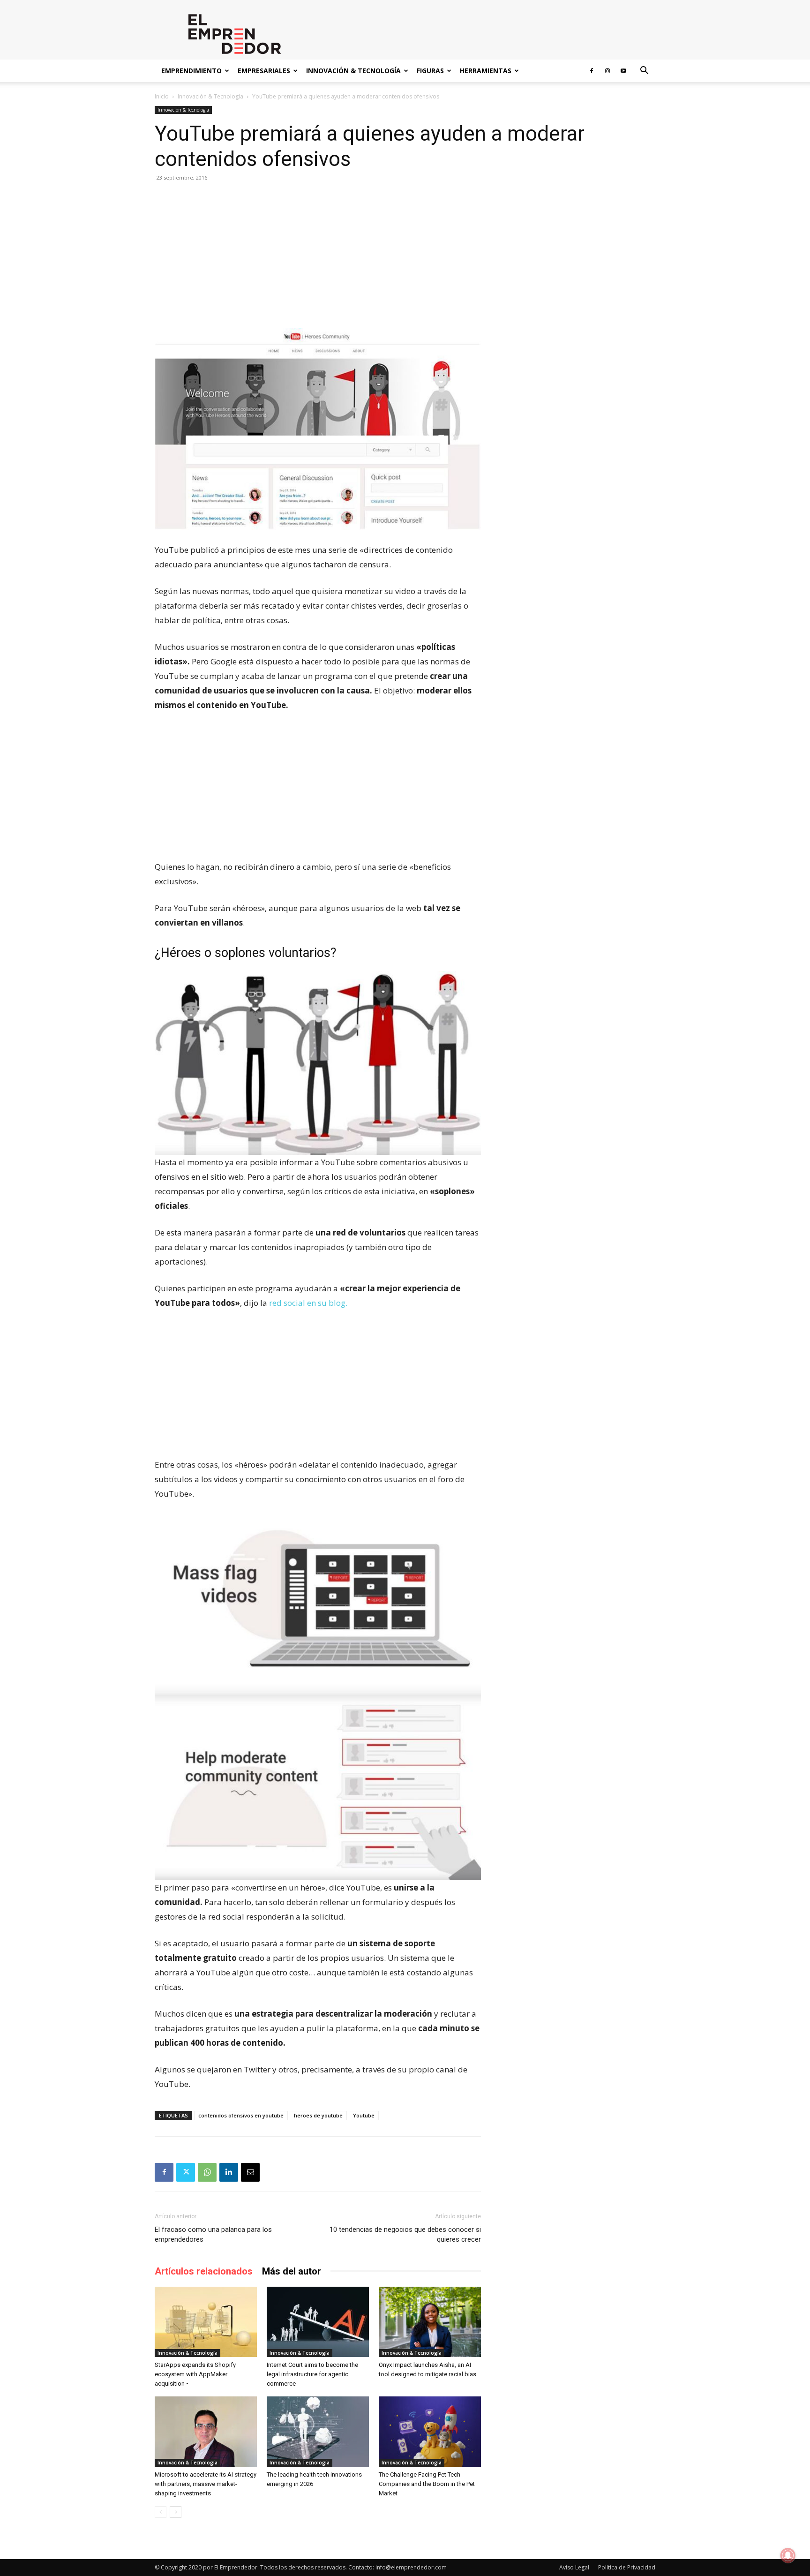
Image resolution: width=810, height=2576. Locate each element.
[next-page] (176, 2512)
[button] (644, 72)
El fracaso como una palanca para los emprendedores (213, 2234)
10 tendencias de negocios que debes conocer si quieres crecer (405, 2234)
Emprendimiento (191, 71)
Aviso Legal (574, 2567)
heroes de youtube (318, 2115)
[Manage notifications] (788, 2555)
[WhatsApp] (207, 2172)
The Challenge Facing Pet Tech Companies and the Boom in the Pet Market (427, 2484)
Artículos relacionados (204, 2271)
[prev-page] (161, 2512)
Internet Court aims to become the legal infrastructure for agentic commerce (312, 2374)
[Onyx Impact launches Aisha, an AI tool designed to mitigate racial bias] (430, 2322)
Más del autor (292, 2271)
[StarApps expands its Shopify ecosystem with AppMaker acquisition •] (206, 2322)
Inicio (162, 96)
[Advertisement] (318, 259)
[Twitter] (186, 2172)
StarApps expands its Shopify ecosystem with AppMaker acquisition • (195, 2374)
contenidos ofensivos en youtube (241, 2115)
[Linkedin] (229, 2172)
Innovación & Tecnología (353, 71)
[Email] (250, 2172)
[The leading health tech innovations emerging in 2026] (318, 2432)
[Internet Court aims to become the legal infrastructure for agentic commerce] (318, 2322)
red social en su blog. (308, 1303)
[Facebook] (592, 71)
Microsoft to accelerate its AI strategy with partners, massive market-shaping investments (206, 2484)
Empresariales (264, 71)
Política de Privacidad (627, 2567)
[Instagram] (607, 71)
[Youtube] (623, 71)
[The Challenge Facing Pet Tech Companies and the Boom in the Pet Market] (430, 2432)
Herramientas (486, 71)
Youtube (364, 2115)
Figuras (430, 71)
